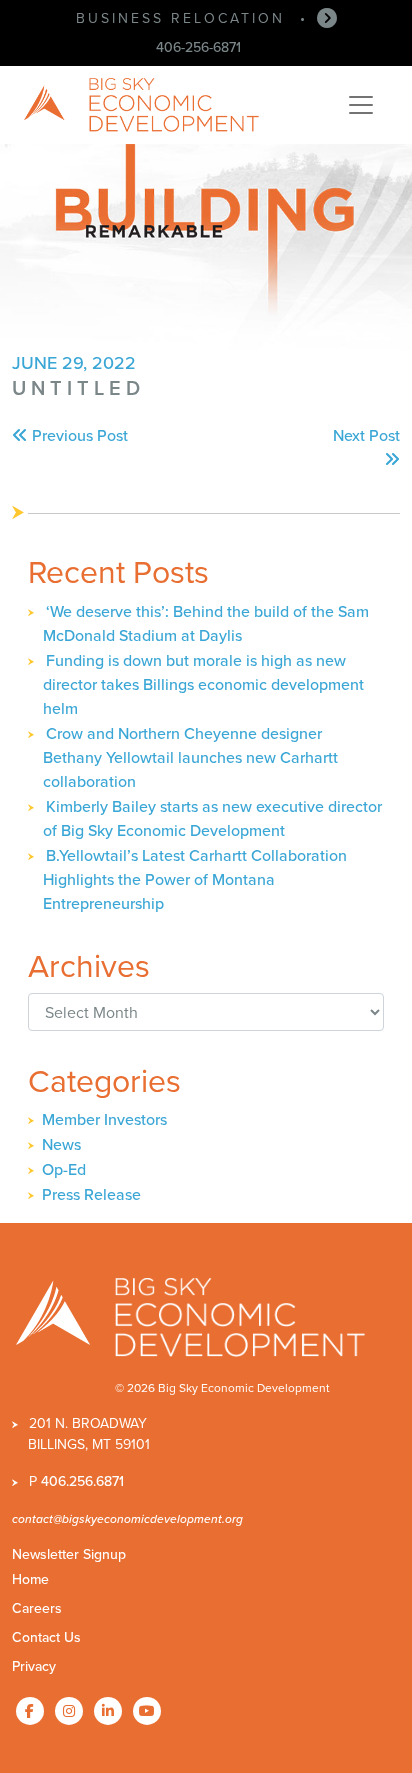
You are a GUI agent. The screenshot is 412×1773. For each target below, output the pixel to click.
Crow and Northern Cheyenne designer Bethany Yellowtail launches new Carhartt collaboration (190, 757)
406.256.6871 (82, 1481)
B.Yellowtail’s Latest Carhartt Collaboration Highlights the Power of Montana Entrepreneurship (195, 879)
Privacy (34, 1666)
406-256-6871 (198, 47)
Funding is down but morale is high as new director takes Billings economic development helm (203, 684)
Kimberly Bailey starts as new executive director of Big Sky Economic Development (212, 818)
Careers (37, 1608)
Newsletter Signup (69, 1554)
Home (30, 1579)
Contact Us (46, 1637)
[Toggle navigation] (361, 105)
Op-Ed (64, 1169)
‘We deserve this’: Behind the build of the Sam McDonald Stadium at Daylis (206, 623)
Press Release (91, 1194)
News (61, 1144)
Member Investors (104, 1119)
